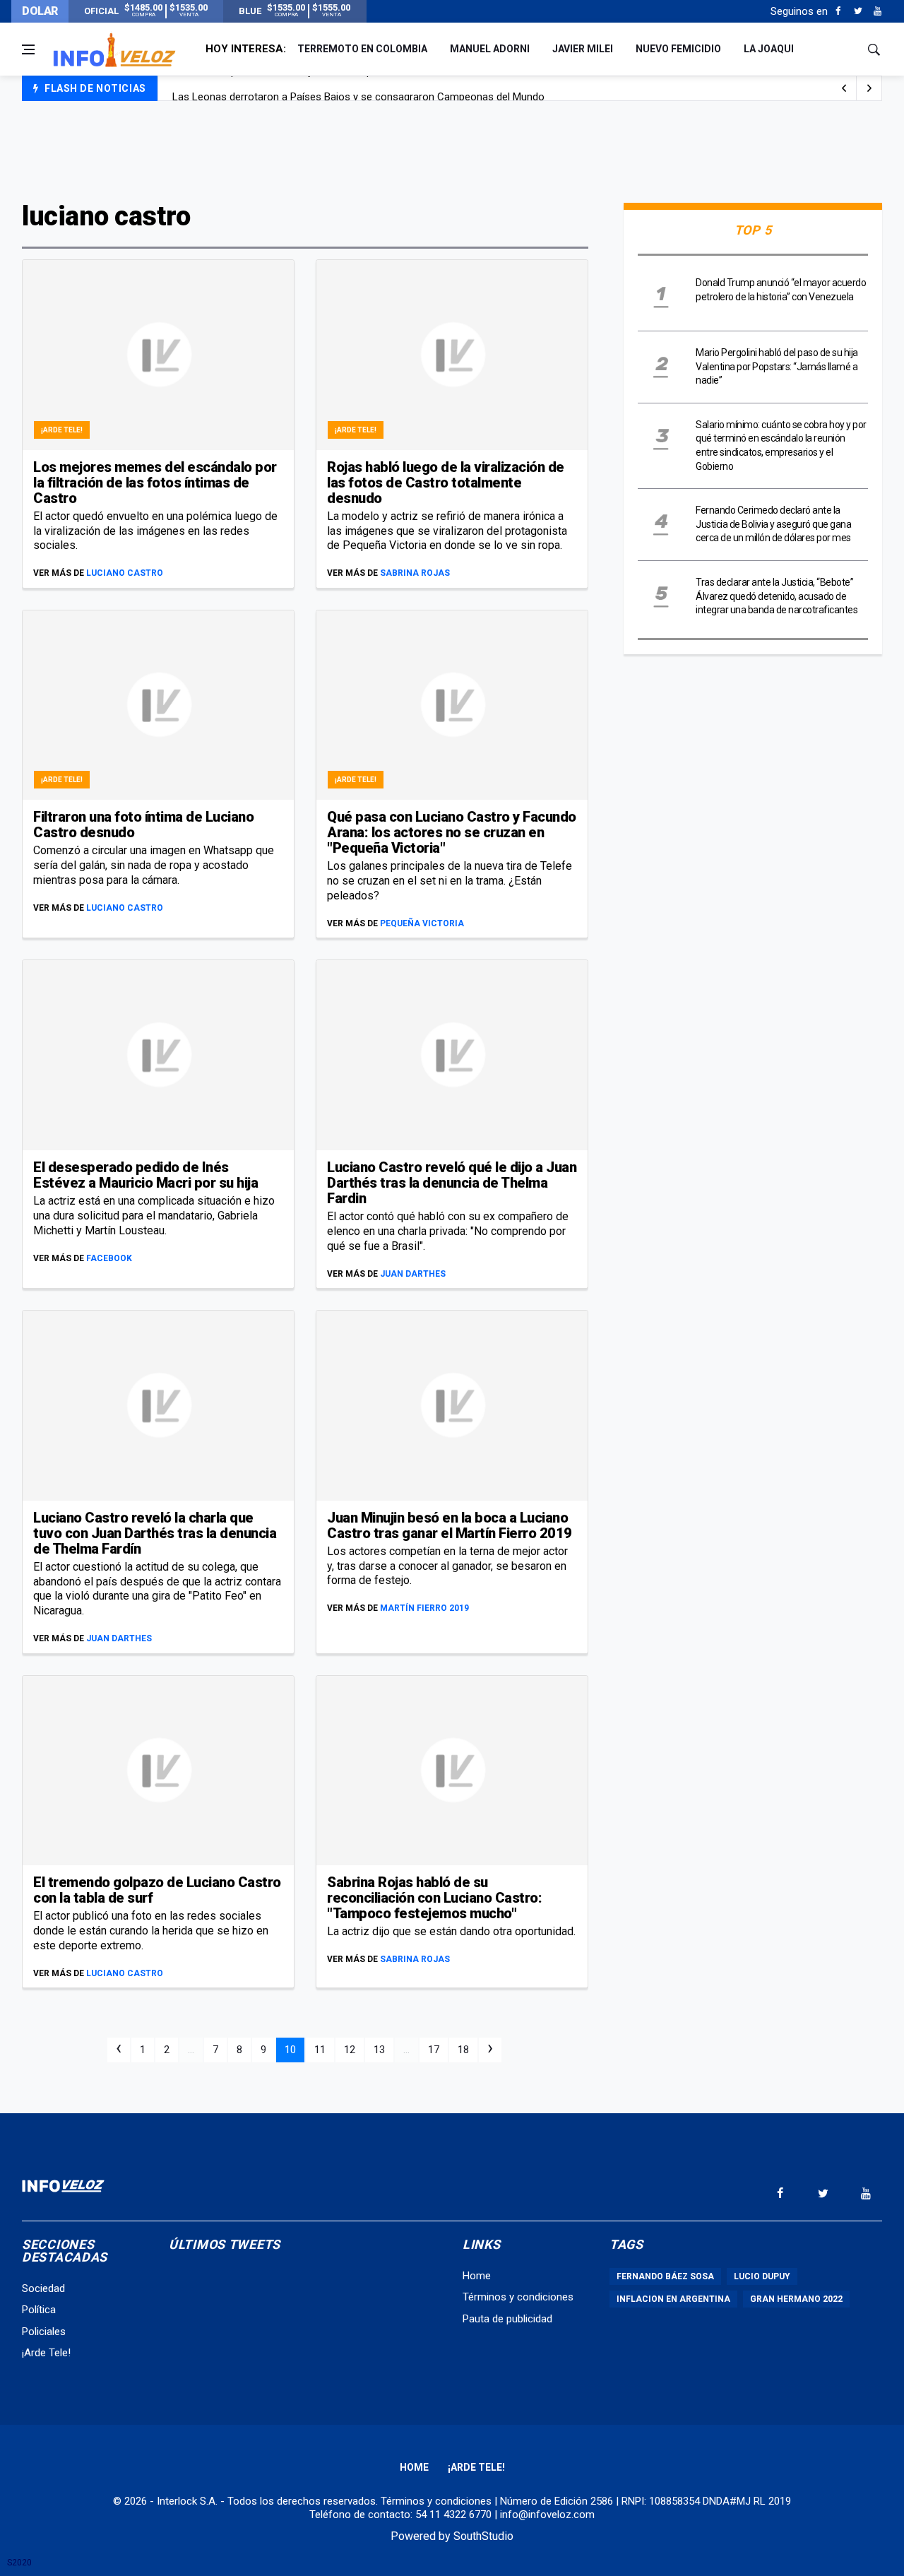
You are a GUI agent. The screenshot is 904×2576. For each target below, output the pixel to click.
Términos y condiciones (518, 2297)
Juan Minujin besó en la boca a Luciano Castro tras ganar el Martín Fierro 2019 (450, 1525)
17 (434, 2050)
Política (39, 2310)
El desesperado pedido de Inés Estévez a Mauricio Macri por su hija (145, 1175)
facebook (109, 1258)
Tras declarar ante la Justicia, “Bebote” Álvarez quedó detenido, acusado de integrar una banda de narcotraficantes (777, 596)
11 (320, 2050)
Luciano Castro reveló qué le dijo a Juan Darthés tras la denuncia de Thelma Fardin (452, 1183)
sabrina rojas (415, 573)
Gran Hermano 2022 (796, 2299)
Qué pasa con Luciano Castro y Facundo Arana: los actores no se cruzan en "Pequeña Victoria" (452, 832)
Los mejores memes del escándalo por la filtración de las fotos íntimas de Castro (155, 483)
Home (477, 2276)
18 (463, 2050)
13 (379, 2050)
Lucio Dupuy (762, 2276)
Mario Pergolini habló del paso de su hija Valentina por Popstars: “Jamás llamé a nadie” (777, 366)
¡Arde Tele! (62, 430)
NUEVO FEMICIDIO (678, 49)
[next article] (844, 88)
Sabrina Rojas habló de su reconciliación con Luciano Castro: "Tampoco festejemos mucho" (434, 1898)
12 (350, 2050)
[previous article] (869, 88)
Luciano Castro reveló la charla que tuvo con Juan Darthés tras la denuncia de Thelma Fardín (155, 1533)
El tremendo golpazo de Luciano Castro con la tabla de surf (157, 1890)
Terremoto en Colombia (362, 49)
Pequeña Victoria (422, 923)
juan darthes (413, 1274)
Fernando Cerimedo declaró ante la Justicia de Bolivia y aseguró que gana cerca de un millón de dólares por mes (773, 524)
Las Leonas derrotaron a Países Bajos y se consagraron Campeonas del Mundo (358, 89)
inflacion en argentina (673, 2299)
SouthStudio (483, 2536)
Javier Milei (583, 49)
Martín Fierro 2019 (424, 1608)
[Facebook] (838, 11)
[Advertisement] (452, 150)
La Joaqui (769, 49)
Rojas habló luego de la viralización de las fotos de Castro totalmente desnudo (446, 483)
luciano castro (125, 573)
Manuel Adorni (490, 49)
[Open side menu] (28, 49)
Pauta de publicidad (507, 2319)
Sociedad (43, 2288)
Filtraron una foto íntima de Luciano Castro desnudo (143, 825)
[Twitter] (858, 11)
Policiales (44, 2332)
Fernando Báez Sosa (665, 2276)
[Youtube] (878, 11)
